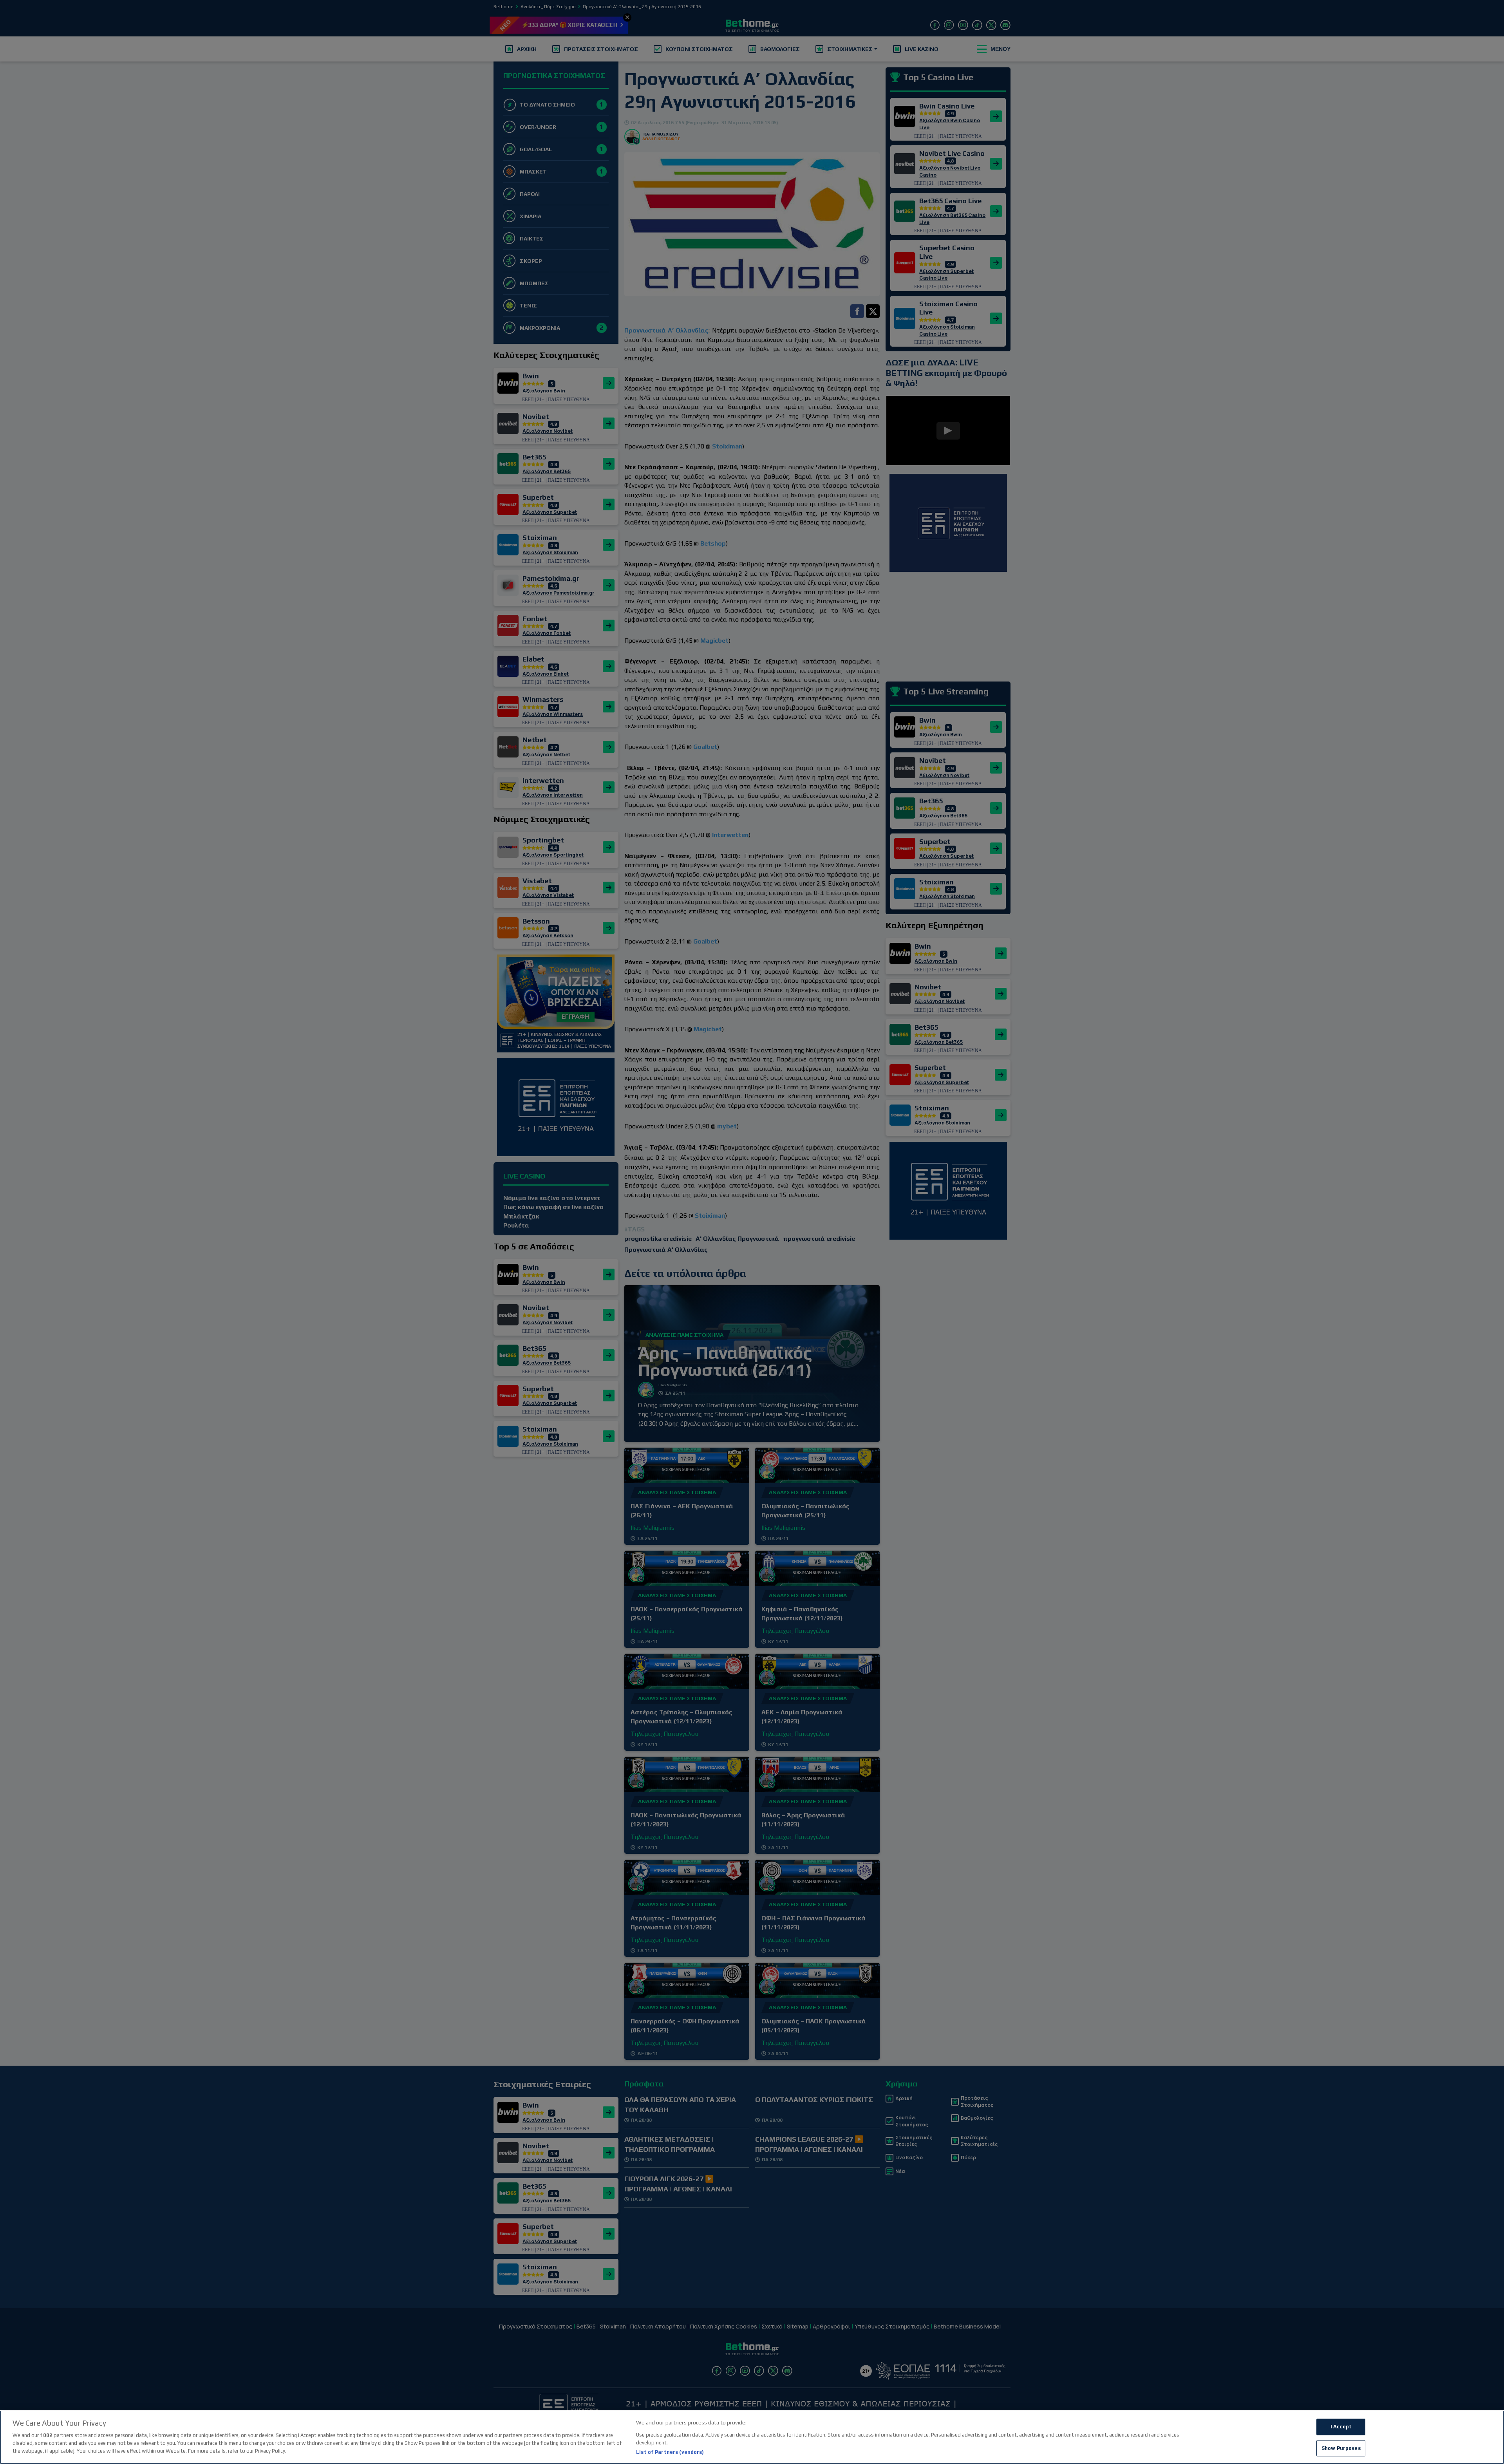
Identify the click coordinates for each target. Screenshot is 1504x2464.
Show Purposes (1341, 2448)
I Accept (1341, 2427)
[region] (752, 2437)
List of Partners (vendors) (670, 2452)
